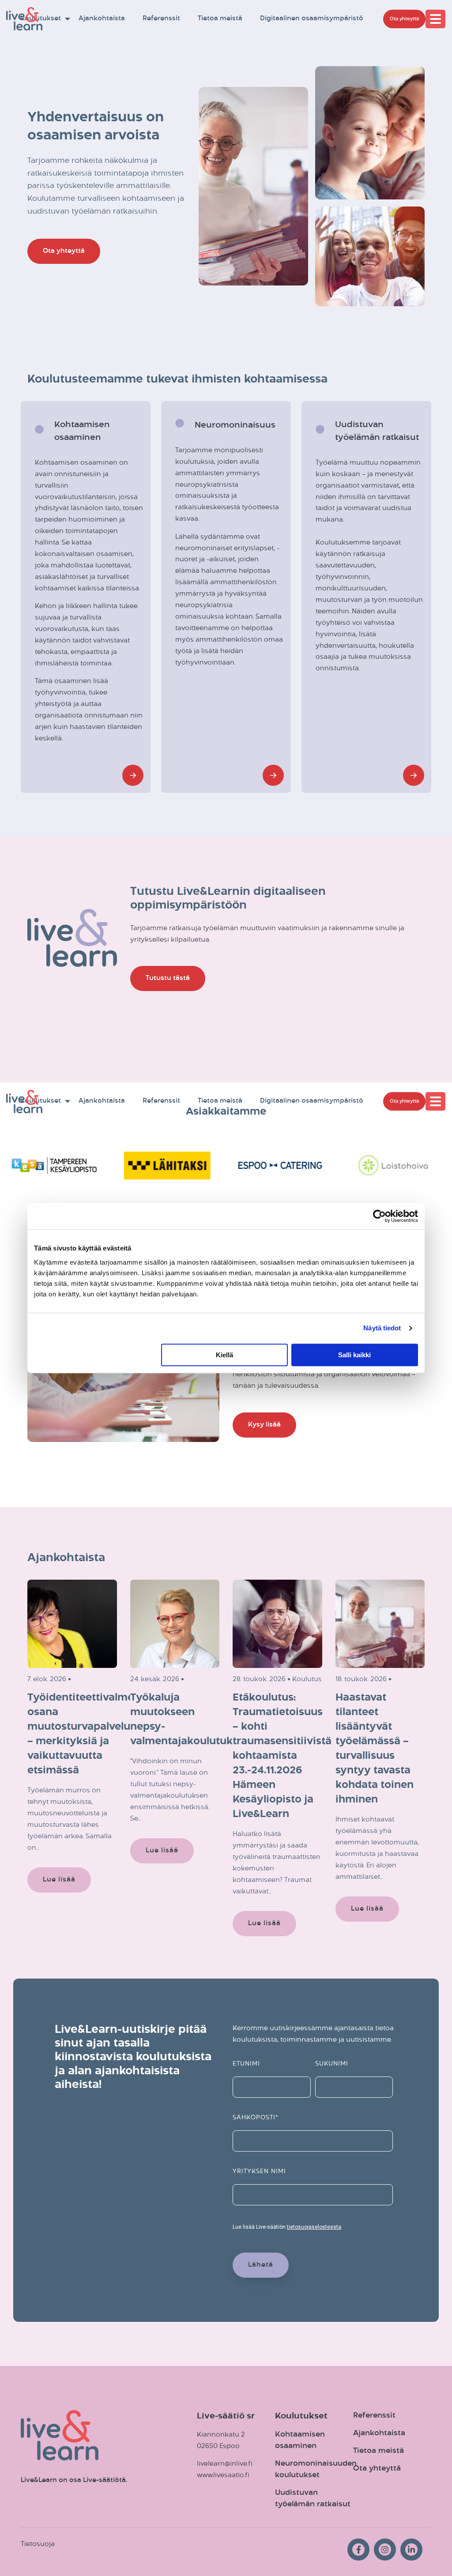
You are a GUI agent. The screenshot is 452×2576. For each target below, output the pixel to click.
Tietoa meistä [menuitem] (379, 2451)
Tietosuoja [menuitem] (38, 2544)
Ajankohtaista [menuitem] (379, 2433)
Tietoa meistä (220, 19)
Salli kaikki (354, 1355)
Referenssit (161, 19)
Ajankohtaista (102, 19)
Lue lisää (59, 1879)
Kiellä (224, 1355)
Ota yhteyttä (404, 19)
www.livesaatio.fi (223, 2475)
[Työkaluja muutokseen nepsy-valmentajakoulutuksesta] (175, 1624)
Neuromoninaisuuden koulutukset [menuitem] (316, 2469)
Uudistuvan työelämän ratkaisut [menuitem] (313, 2499)
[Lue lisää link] (133, 775)
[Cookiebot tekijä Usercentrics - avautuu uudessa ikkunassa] (379, 1216)
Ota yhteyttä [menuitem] (377, 2469)
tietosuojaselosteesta (314, 2227)
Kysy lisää (264, 1425)
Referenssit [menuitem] (374, 2416)
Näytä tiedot (382, 1328)
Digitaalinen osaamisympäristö (312, 19)
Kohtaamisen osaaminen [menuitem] (301, 2440)
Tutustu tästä (168, 978)
